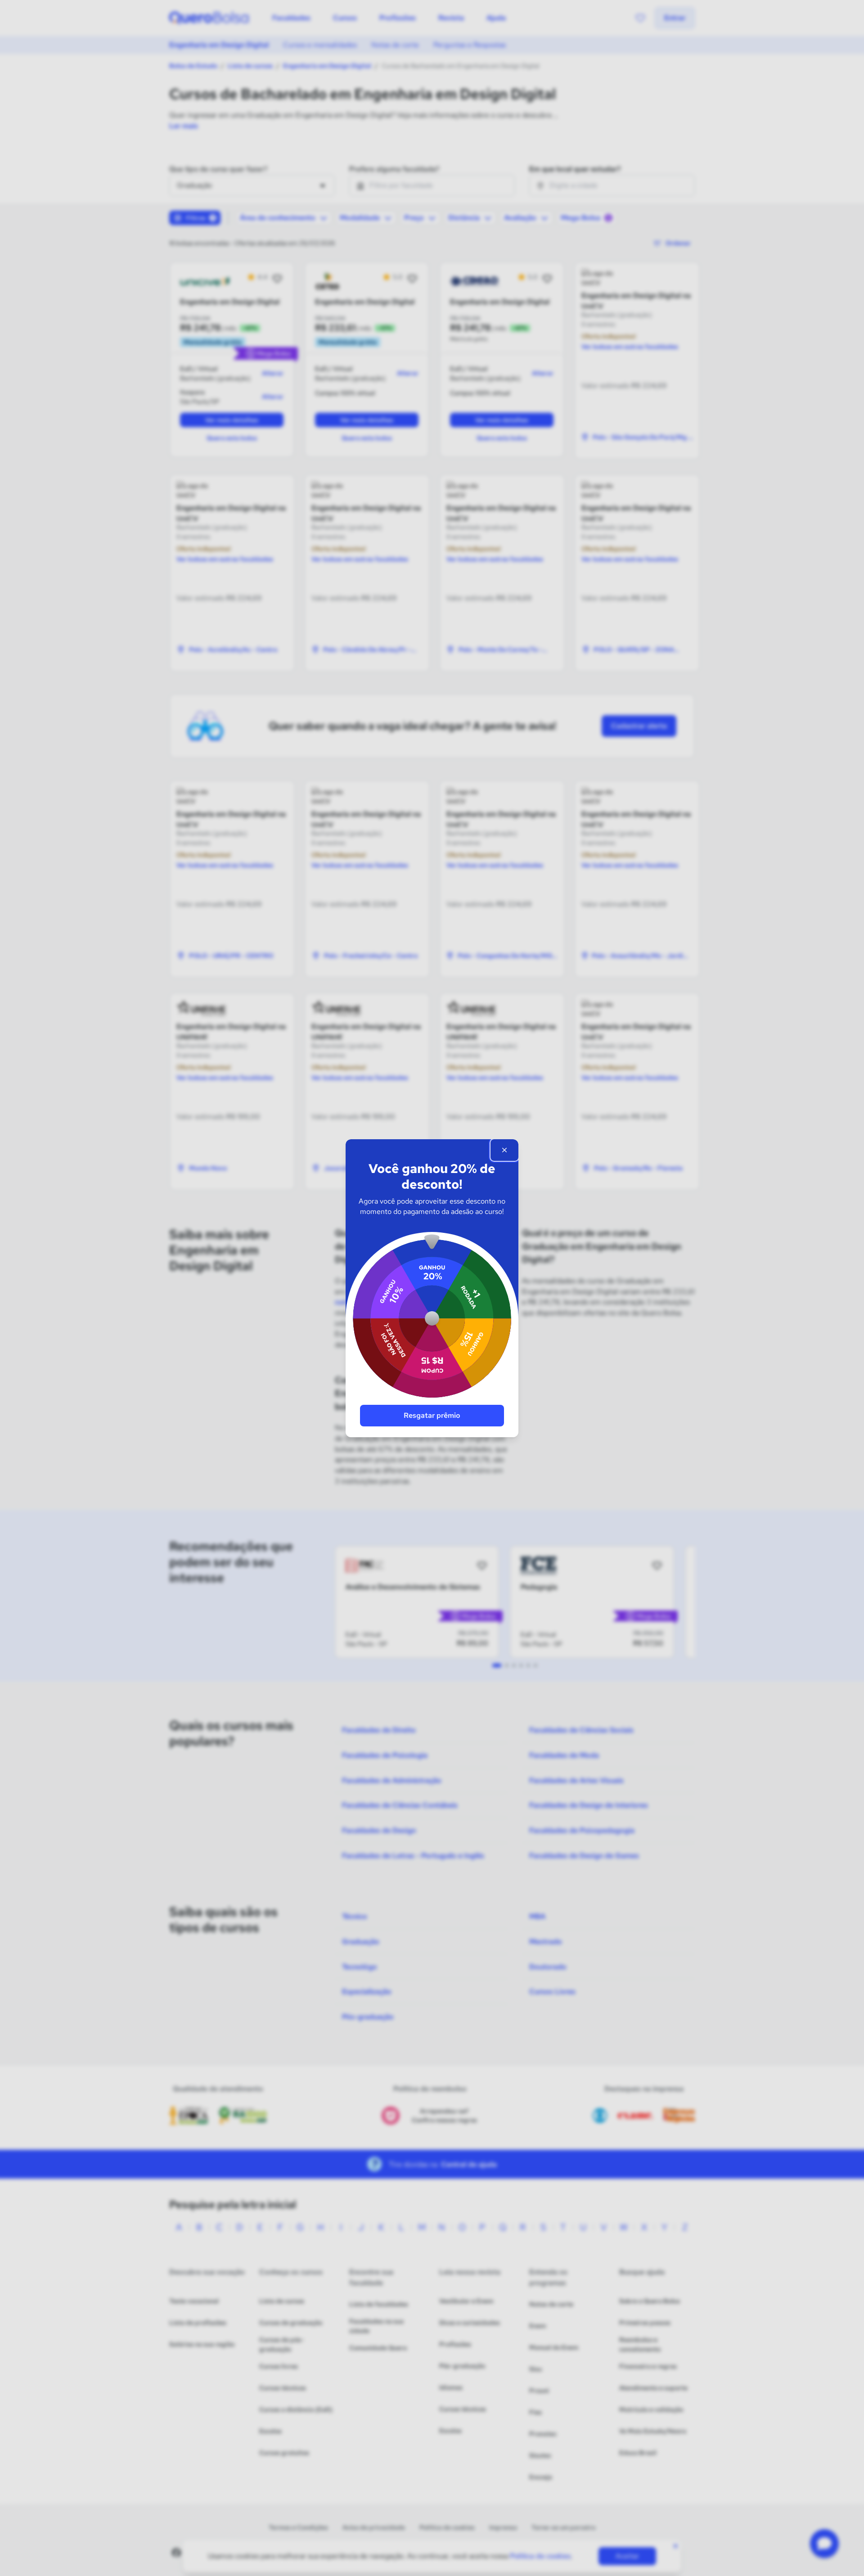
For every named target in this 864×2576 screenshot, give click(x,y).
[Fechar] (504, 1150)
